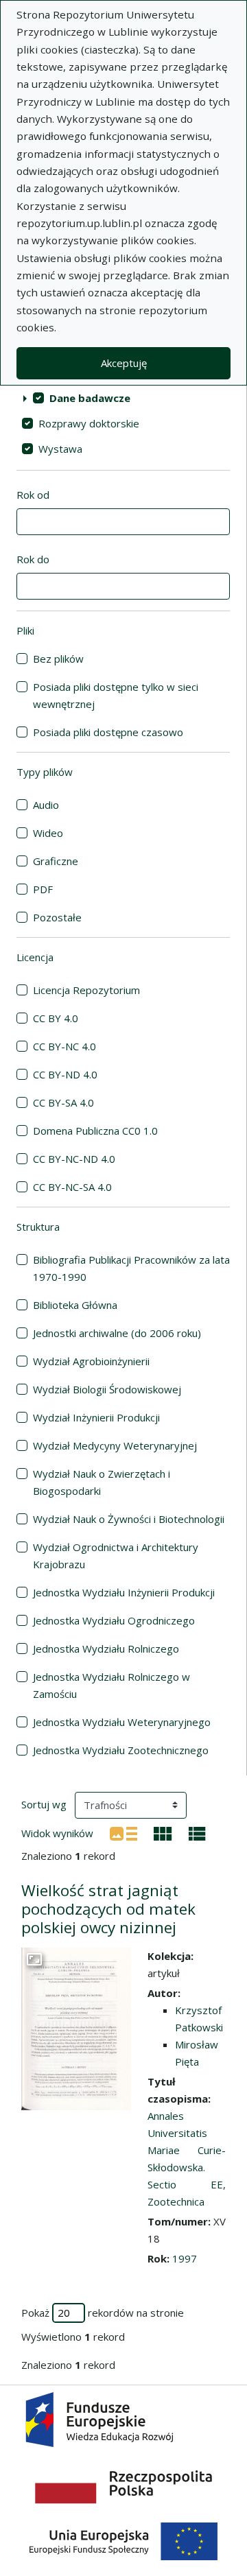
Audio (46, 805)
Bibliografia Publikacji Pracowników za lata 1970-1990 (131, 1268)
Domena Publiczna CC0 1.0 (95, 1131)
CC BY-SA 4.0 (63, 1102)
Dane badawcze (90, 398)
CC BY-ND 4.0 (65, 1074)
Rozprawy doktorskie (89, 423)
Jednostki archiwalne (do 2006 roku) (117, 1333)
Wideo (48, 833)
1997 (185, 2258)
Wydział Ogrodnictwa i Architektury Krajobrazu (116, 1556)
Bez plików (58, 659)
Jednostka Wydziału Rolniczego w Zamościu (111, 1685)
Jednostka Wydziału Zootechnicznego (121, 1750)
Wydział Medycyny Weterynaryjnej (115, 1445)
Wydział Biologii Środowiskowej (107, 1389)
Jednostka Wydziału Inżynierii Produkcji (124, 1592)
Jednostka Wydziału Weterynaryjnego (122, 1722)
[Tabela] (197, 1832)
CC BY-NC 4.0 (64, 1046)
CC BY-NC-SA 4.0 (72, 1187)
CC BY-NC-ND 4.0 (74, 1159)
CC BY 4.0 (56, 1018)
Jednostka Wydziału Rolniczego (106, 1649)
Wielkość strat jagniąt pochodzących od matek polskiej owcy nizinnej (108, 1909)
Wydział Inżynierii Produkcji (96, 1417)
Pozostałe (57, 917)
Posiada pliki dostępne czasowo (108, 732)
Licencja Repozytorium (86, 990)
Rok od (33, 495)
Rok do (33, 559)
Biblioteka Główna (75, 1305)
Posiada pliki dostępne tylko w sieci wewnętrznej (116, 695)
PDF (43, 889)
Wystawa (60, 449)
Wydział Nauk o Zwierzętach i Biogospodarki (102, 1482)
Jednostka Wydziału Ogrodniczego (114, 1620)
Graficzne (56, 861)
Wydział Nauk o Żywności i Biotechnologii (129, 1519)
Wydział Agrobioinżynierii (91, 1361)
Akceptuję (124, 363)
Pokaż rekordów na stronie (103, 2313)
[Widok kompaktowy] (163, 1832)
